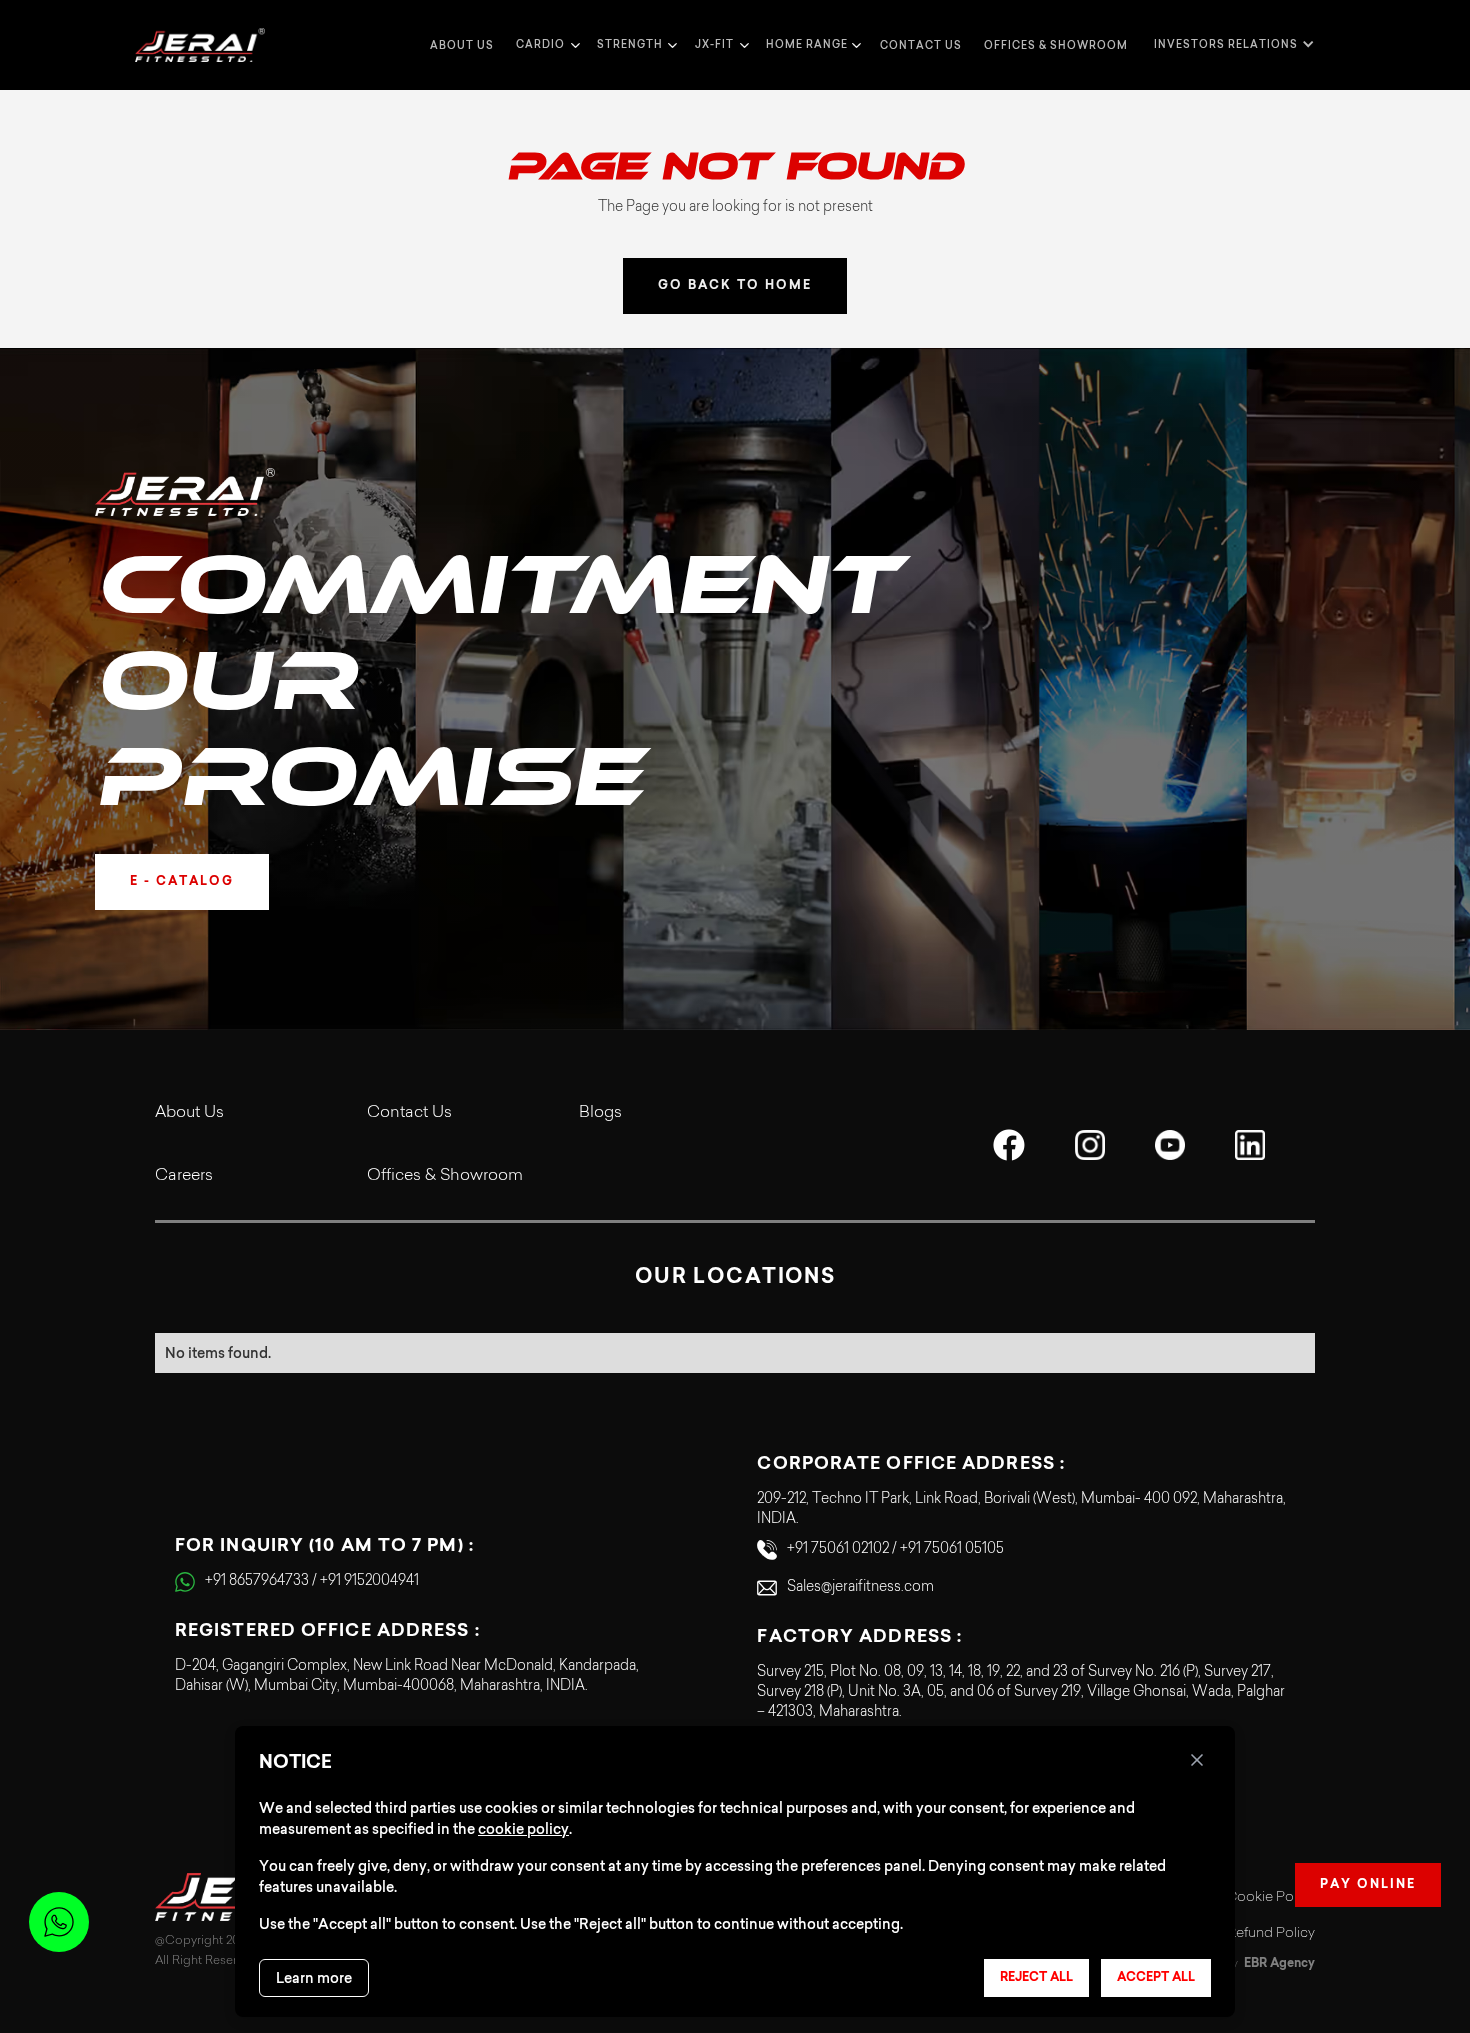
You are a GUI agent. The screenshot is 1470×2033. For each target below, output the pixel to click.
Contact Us (409, 1113)
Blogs (600, 1113)
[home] (200, 45)
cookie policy (523, 1829)
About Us (189, 1113)
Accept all (1156, 1978)
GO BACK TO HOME (735, 286)
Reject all (1036, 1978)
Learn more (314, 1978)
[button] (545, 45)
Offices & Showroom (1056, 45)
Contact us (921, 45)
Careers (184, 1176)
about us (462, 45)
